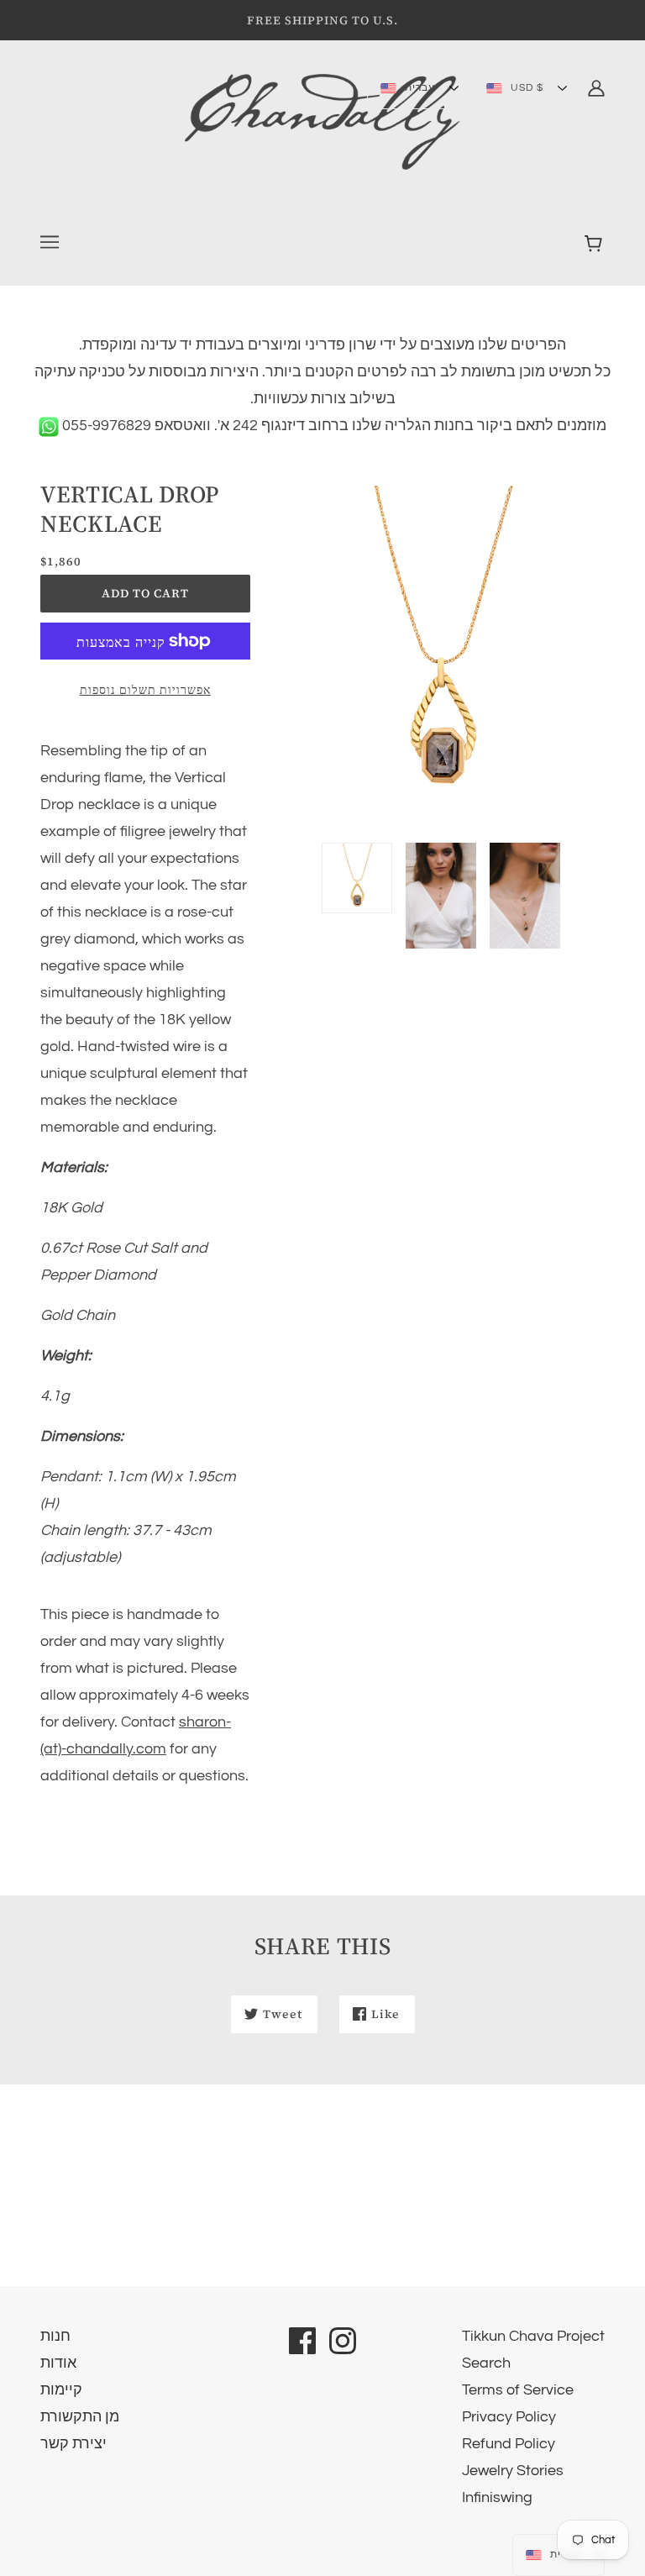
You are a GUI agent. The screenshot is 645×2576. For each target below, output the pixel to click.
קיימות (61, 2390)
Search (486, 2363)
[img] (596, 87)
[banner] (322, 121)
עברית (418, 88)
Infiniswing (497, 2497)
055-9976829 (105, 426)
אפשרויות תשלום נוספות (145, 690)
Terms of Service (518, 2390)
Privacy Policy (509, 2417)
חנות (55, 2336)
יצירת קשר (73, 2444)
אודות (58, 2363)
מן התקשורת (80, 2417)
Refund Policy (509, 2444)
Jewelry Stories (513, 2471)
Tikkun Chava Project (533, 2336)
